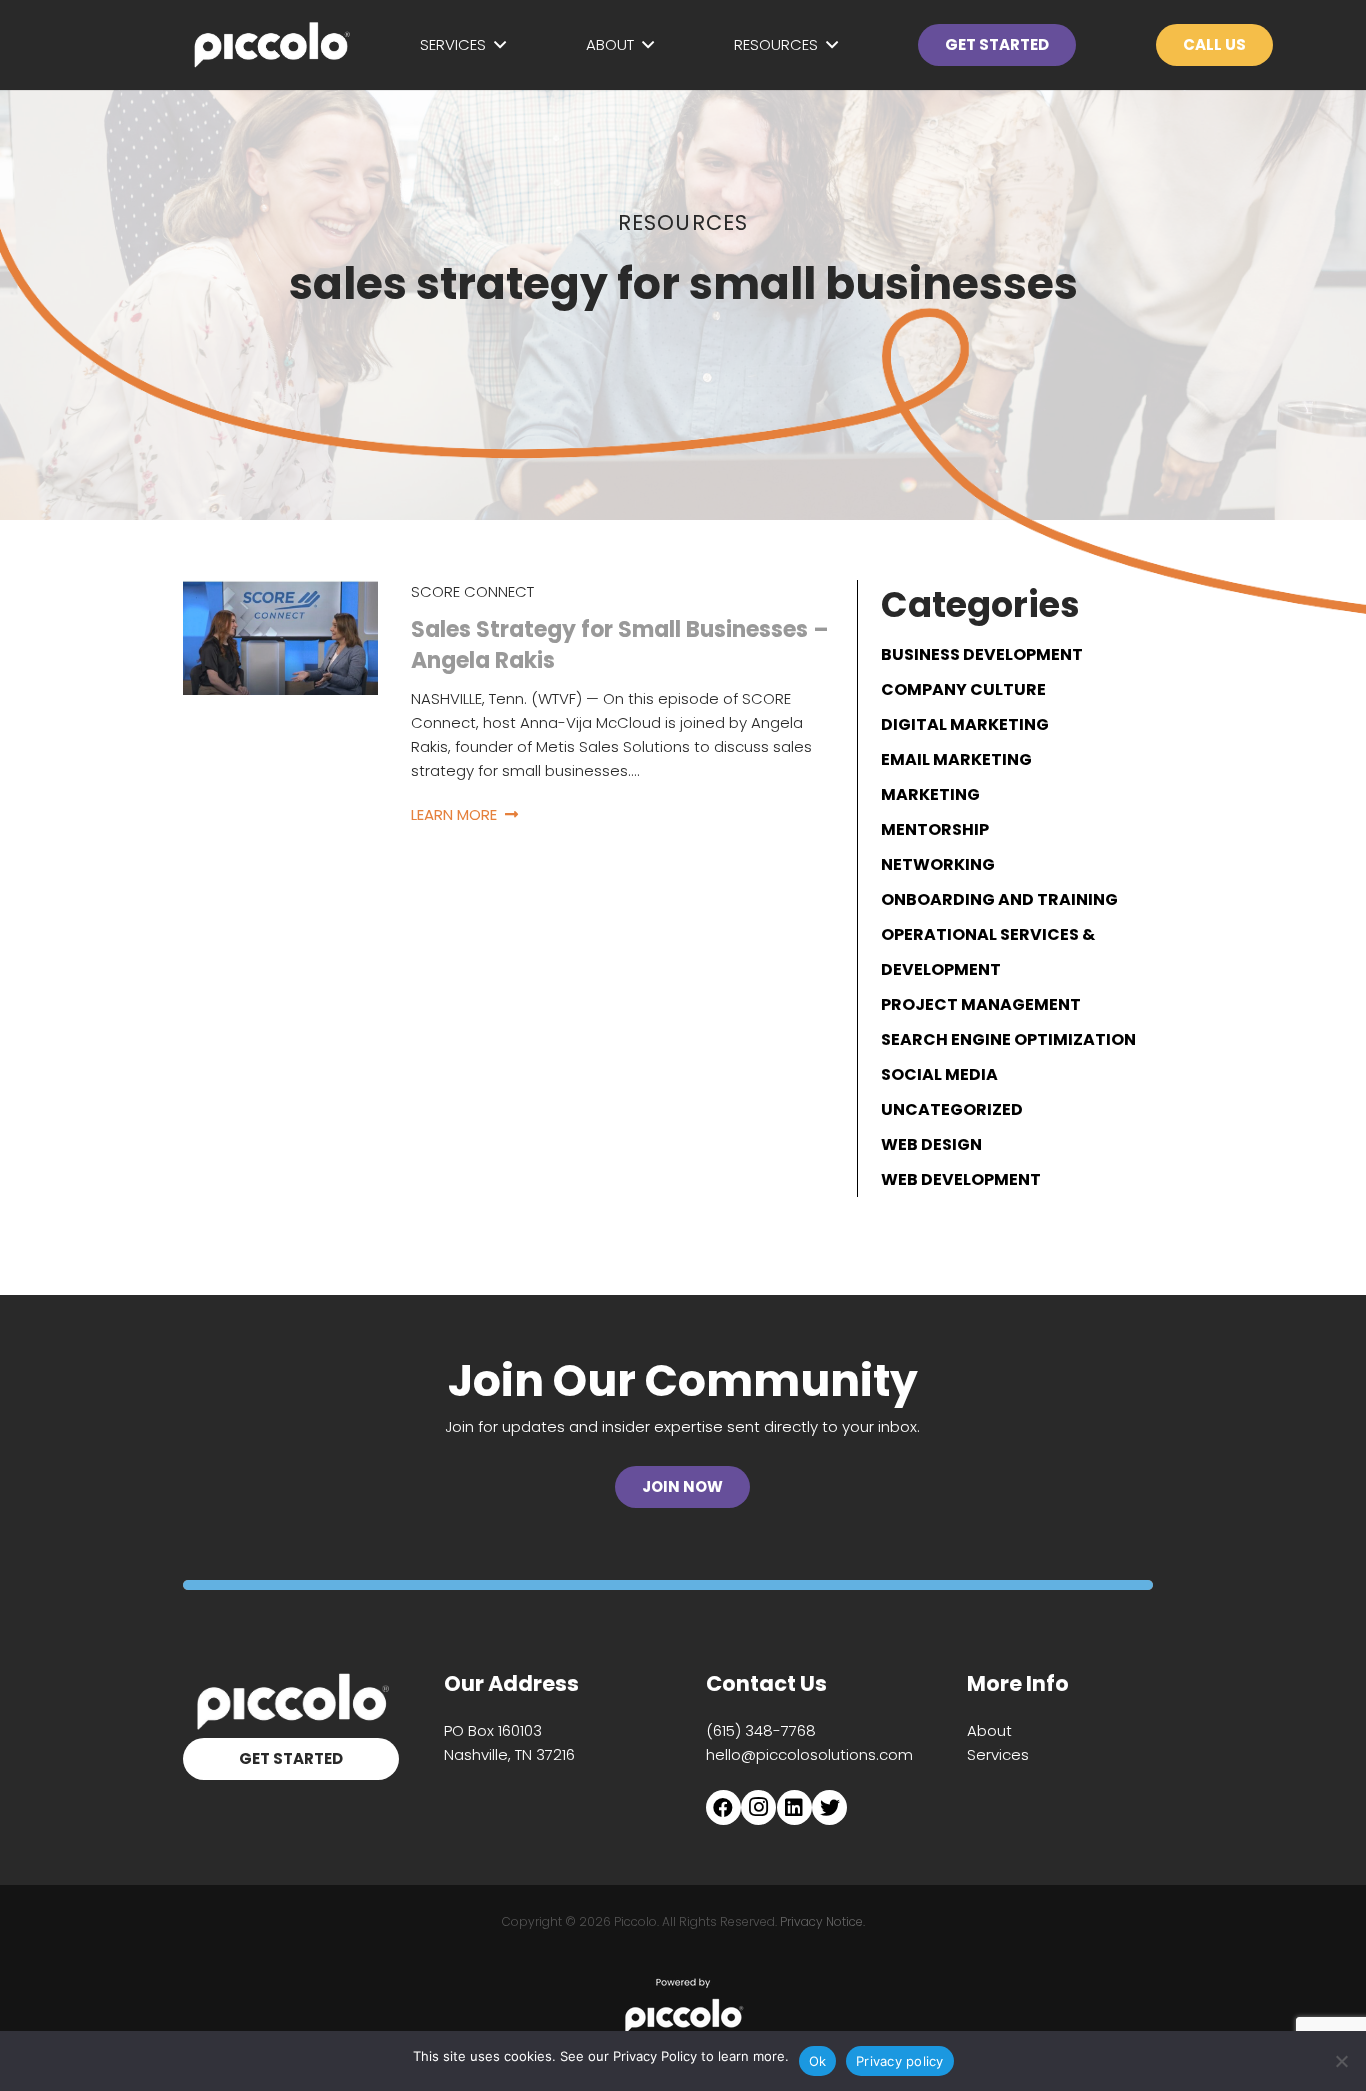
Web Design (931, 1144)
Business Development (982, 654)
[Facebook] (723, 1807)
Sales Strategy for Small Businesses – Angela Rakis (620, 645)
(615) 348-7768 (761, 1730)
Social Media (939, 1074)
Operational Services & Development (988, 952)
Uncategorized (952, 1109)
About (989, 1730)
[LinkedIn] (794, 1807)
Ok (818, 2061)
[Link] (270, 45)
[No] (1341, 2061)
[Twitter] (829, 1807)
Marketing (930, 794)
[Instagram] (758, 1807)
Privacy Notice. (822, 1921)
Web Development (961, 1179)
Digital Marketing (965, 724)
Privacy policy (900, 2061)
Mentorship (935, 829)
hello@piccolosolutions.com (809, 1754)
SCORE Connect (472, 591)
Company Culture (963, 689)
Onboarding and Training (999, 899)
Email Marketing (956, 759)
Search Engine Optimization (1008, 1039)
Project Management (981, 1004)
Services (998, 1754)
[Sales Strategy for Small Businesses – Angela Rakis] (280, 591)
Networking (938, 864)
